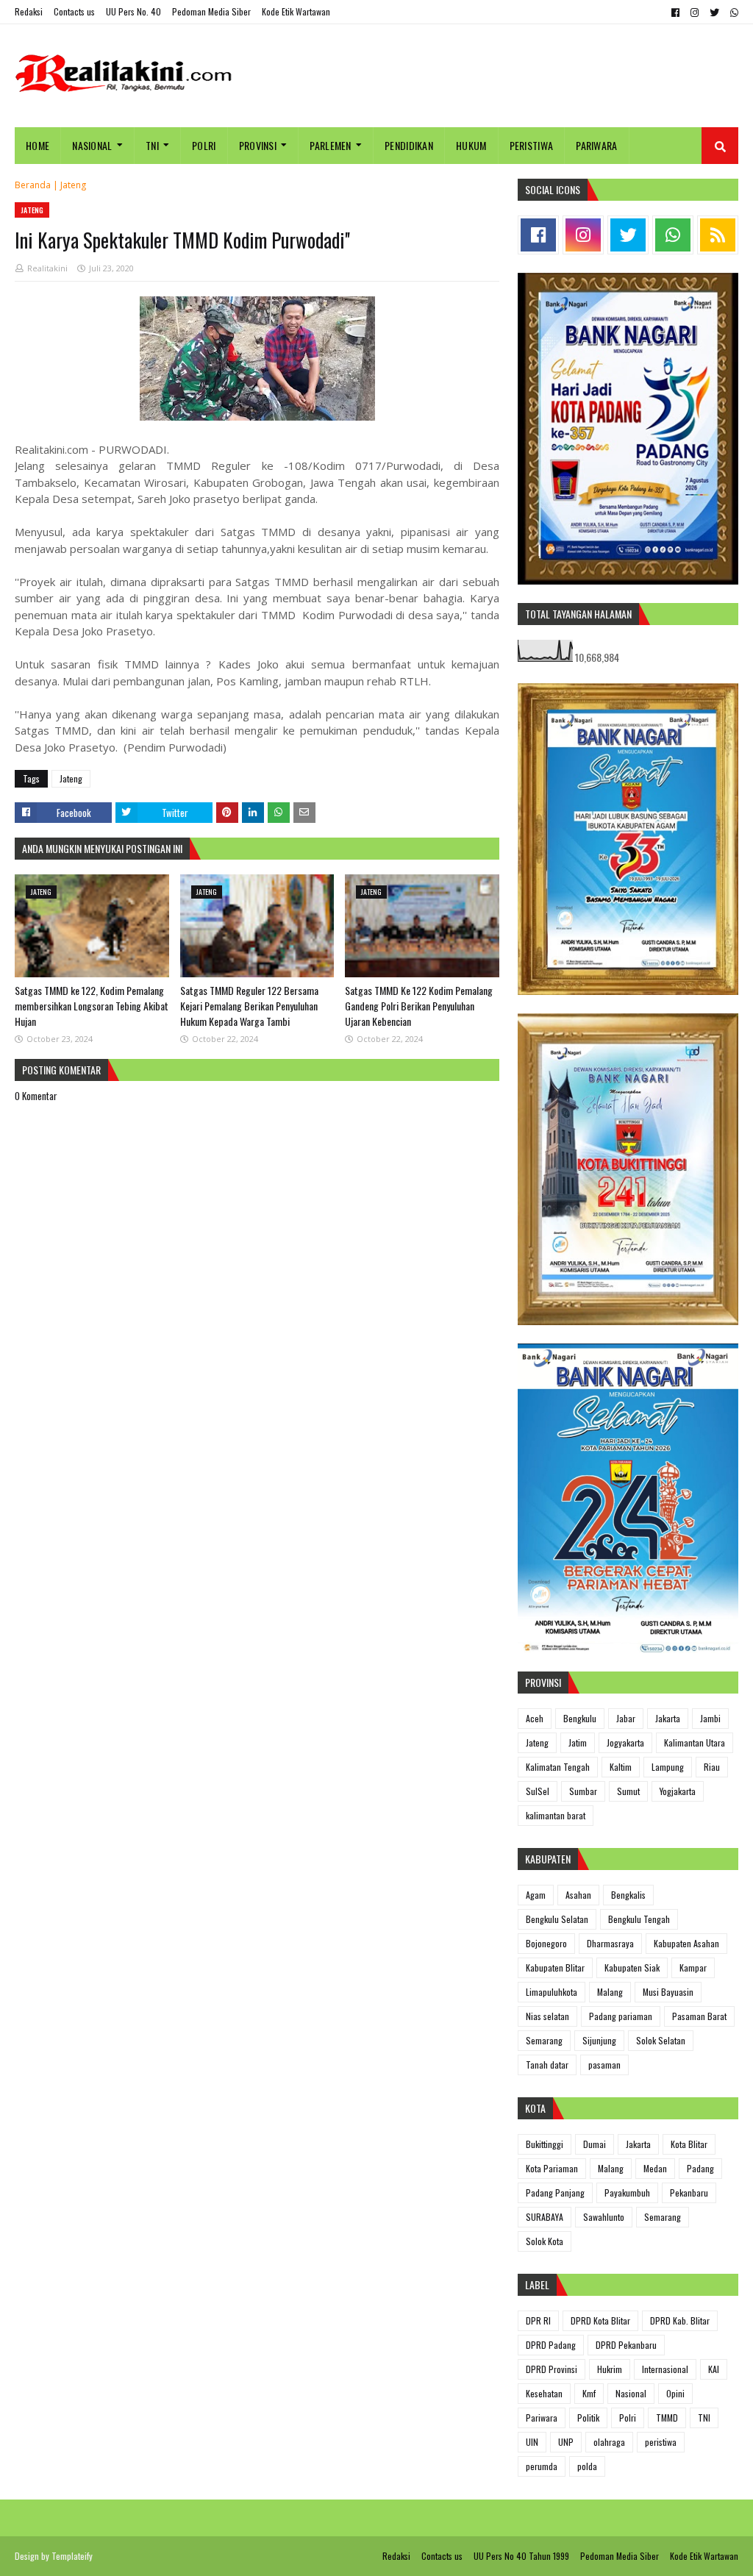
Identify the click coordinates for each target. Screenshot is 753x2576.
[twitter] (714, 13)
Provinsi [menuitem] (258, 145)
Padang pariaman (621, 2016)
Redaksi (29, 11)
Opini (675, 2393)
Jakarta (668, 1718)
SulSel (538, 1791)
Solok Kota (545, 2241)
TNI (704, 2418)
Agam (536, 1895)
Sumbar (583, 1791)
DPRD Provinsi (552, 2369)
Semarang (544, 2040)
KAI (714, 2369)
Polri (628, 2418)
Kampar (693, 1967)
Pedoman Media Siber (211, 11)
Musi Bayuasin (668, 1992)
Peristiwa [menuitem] (532, 145)
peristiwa (661, 2442)
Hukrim (610, 2369)
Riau (712, 1767)
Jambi (710, 1718)
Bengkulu (580, 1718)
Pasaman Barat (699, 2016)
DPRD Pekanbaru (626, 2345)
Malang (610, 1992)
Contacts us (74, 11)
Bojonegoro (546, 1943)
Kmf (589, 2393)
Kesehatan (544, 2393)
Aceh (535, 1718)
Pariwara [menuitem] (596, 145)
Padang (700, 2168)
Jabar (626, 1718)
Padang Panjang (555, 2193)
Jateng (73, 185)
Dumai (595, 2144)
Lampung (668, 1767)
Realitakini (47, 268)
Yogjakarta (678, 1791)
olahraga (609, 2442)
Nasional (631, 2393)
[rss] (718, 235)
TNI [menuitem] (152, 145)
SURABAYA (545, 2217)
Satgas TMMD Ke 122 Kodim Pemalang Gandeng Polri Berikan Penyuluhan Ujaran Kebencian (419, 1006)
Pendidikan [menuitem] (409, 145)
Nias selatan (547, 2016)
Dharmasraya (610, 1943)
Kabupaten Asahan (686, 1943)
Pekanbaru (689, 2193)
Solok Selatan (661, 2040)
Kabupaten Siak (632, 1967)
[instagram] (695, 13)
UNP (566, 2442)
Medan (655, 2168)
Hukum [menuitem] (471, 145)
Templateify (72, 2556)
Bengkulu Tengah (639, 1919)
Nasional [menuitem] (92, 145)
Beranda (33, 185)
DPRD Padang (551, 2345)
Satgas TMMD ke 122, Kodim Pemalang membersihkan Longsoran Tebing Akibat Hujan (92, 1006)
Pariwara (542, 2418)
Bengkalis (628, 1895)
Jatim (578, 1742)
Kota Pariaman (552, 2168)
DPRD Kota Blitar (600, 2320)
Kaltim (621, 1767)
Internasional (665, 2369)
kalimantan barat (556, 1815)
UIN (532, 2442)
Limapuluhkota (552, 1992)
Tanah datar (547, 2065)
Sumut (628, 1791)
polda (587, 2466)
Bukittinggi (545, 2144)
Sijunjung (599, 2040)
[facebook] (675, 13)
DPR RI (538, 2320)
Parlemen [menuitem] (330, 145)
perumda (542, 2466)
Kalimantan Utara (695, 1742)
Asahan (578, 1895)
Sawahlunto (604, 2217)
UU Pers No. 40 (133, 11)
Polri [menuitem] (204, 145)
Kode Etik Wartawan (296, 11)
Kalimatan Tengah (558, 1767)
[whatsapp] (732, 13)
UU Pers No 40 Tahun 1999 (521, 2556)
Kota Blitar (689, 2144)
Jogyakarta (625, 1742)
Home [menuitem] (38, 145)
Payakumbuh (627, 2193)
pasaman (604, 2065)
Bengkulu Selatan (557, 1919)
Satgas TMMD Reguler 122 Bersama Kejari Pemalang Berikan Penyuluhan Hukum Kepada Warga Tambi (249, 1006)
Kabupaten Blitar (555, 1967)
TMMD (667, 2418)
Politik (588, 2418)
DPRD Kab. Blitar (680, 2320)
